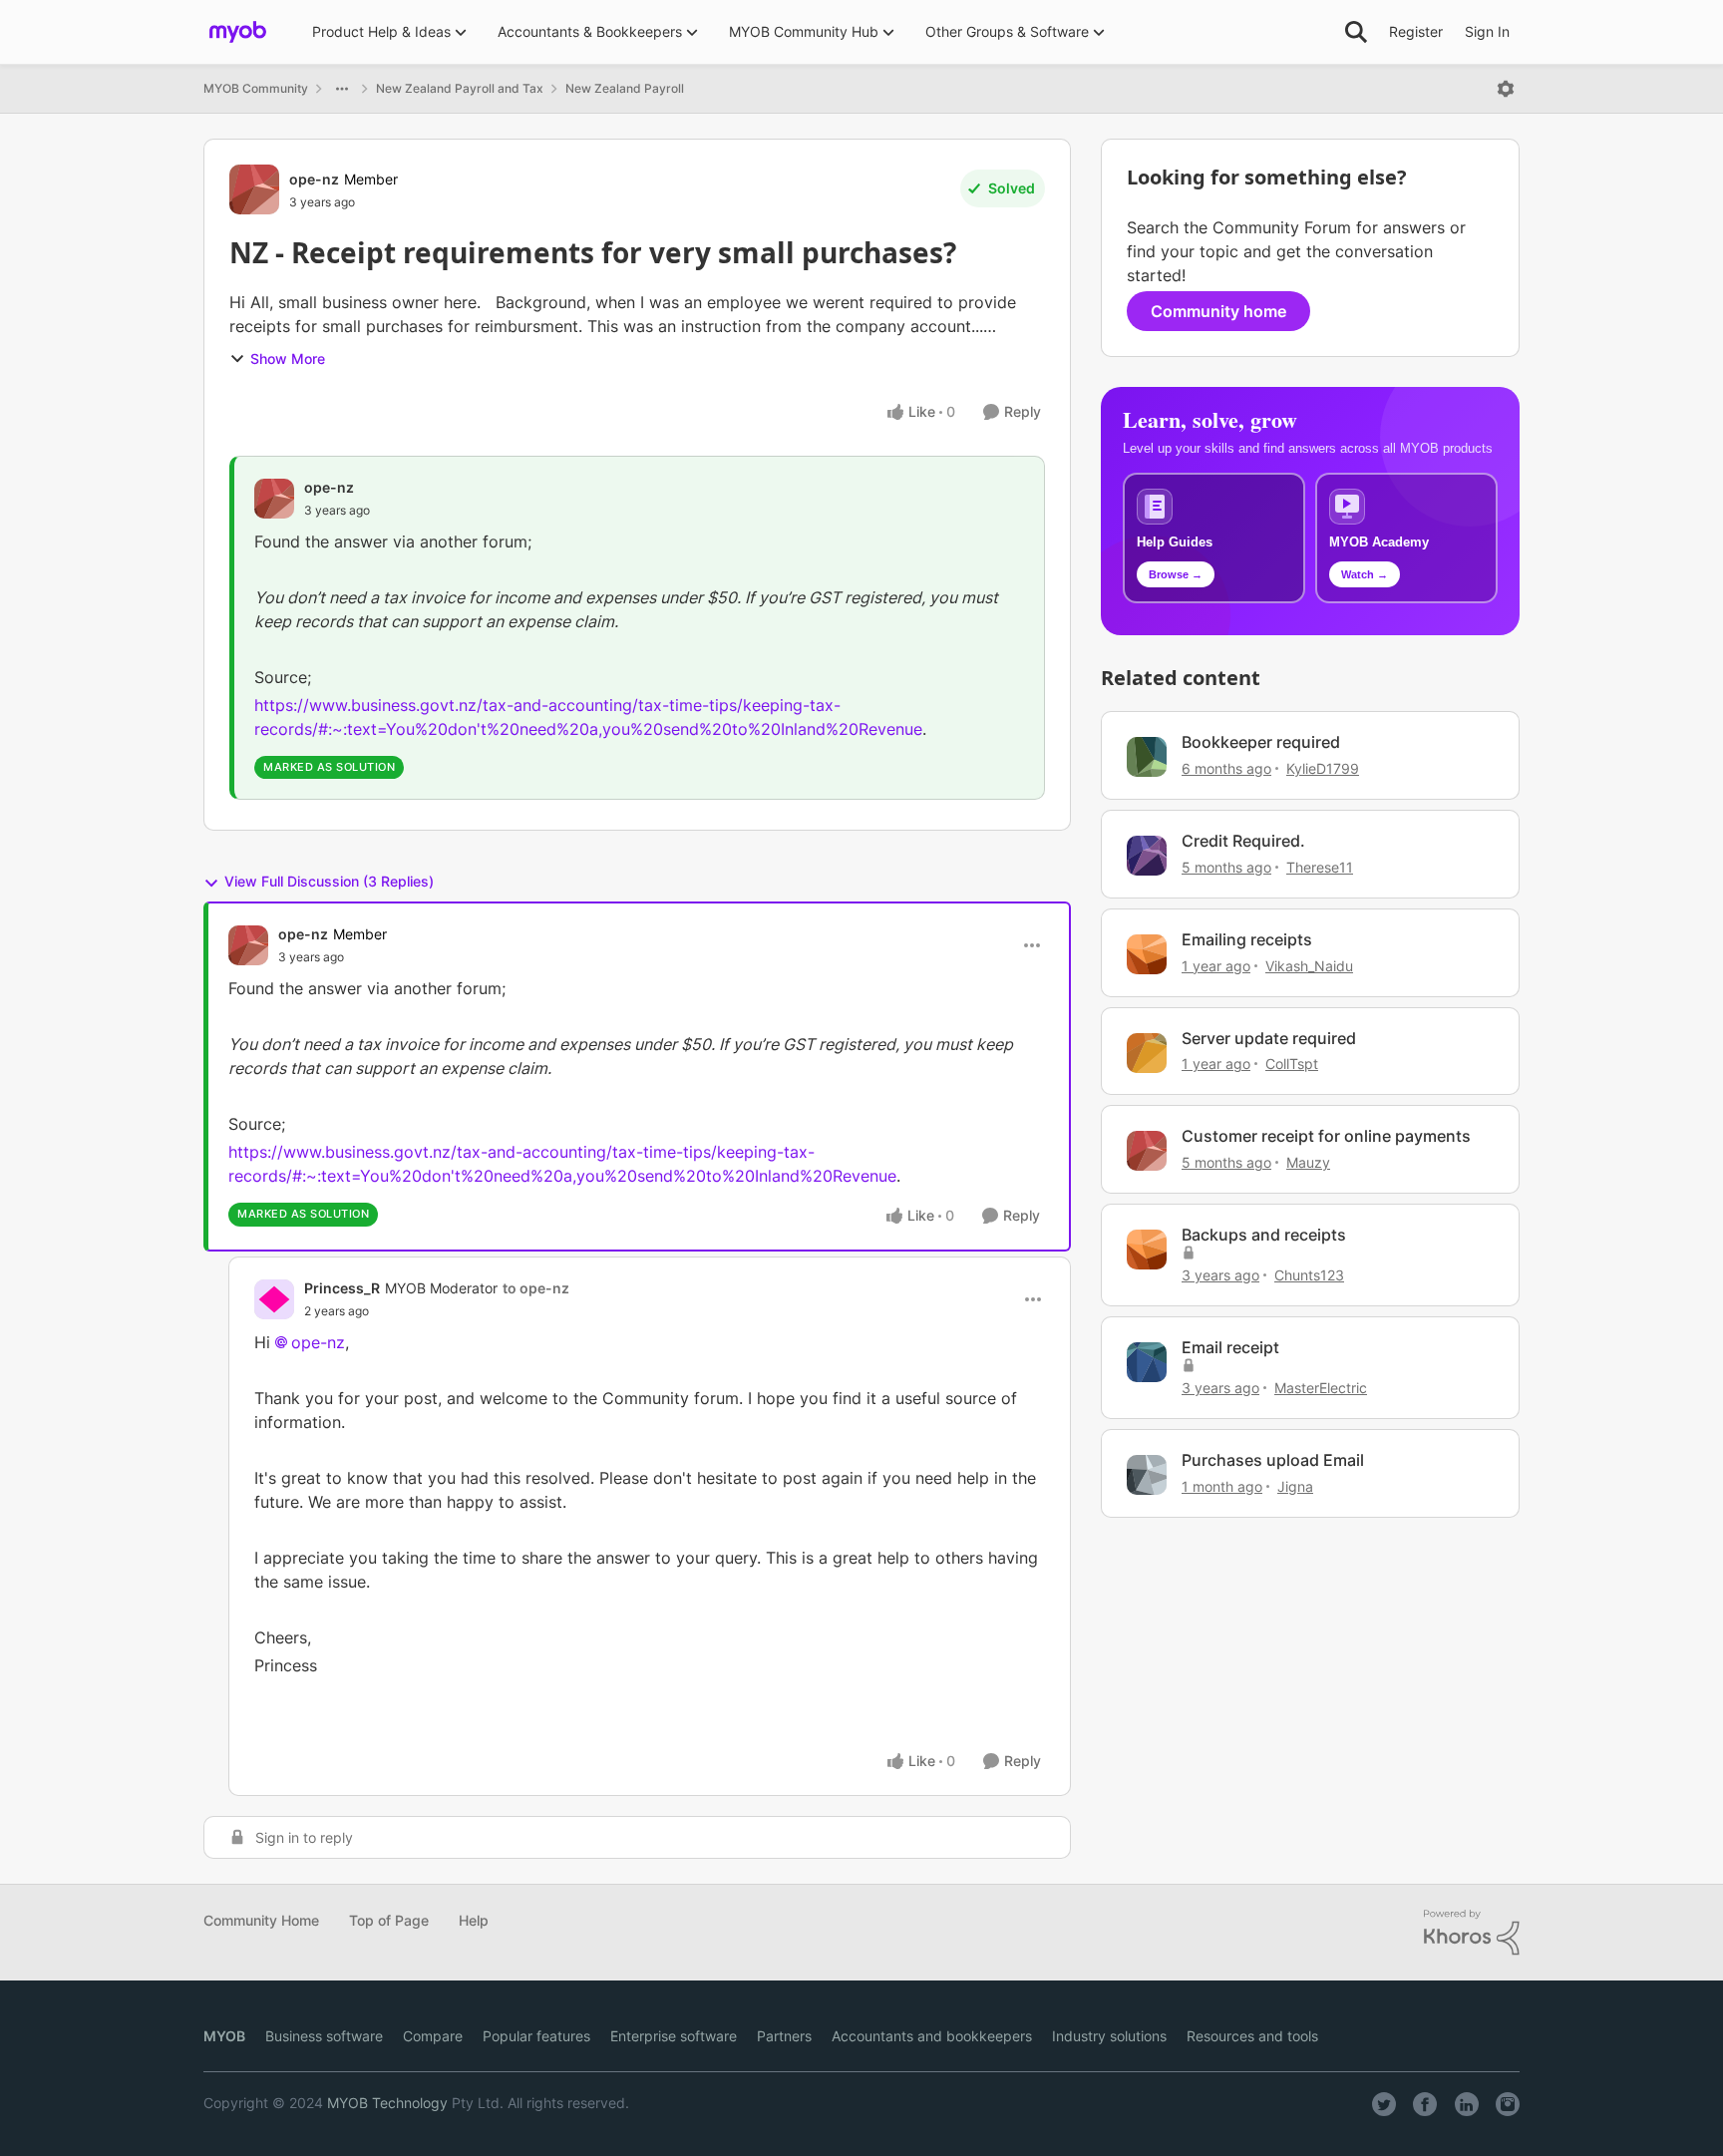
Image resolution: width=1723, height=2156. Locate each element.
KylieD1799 (1323, 768)
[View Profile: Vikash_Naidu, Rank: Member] (1147, 954)
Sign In (1487, 31)
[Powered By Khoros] (1472, 1933)
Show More (288, 359)
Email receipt (1230, 1347)
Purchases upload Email (1273, 1460)
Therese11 (1320, 867)
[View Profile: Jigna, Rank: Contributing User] (1147, 1475)
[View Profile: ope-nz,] (274, 499)
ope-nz (314, 179)
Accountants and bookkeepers (932, 2036)
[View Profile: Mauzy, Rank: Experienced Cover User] (1147, 1151)
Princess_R (342, 1288)
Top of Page (389, 1920)
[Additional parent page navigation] (342, 89)
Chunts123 (1309, 1275)
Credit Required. (1243, 841)
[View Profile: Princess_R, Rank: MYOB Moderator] (274, 1299)
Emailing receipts (1247, 939)
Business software (324, 2036)
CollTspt (1292, 1064)
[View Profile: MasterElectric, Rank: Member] (1147, 1362)
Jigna (1295, 1486)
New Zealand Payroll (625, 88)
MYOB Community (256, 88)
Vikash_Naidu (1309, 966)
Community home (1218, 311)
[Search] (1356, 32)
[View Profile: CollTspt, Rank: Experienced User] (1147, 1053)
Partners (784, 2036)
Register (1416, 31)
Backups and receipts (1264, 1235)
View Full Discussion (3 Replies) (329, 881)
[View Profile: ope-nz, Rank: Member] (254, 189)
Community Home (261, 1920)
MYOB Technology (387, 2103)
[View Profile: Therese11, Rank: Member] (1147, 856)
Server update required (1269, 1038)
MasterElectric (1321, 1388)
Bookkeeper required (1261, 742)
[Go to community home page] (238, 32)
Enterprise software (674, 2036)
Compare (433, 2036)
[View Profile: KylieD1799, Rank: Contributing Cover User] (1147, 757)
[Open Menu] (1506, 89)
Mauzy (1308, 1162)
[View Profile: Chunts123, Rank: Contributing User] (1147, 1250)
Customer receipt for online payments (1326, 1136)
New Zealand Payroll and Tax (460, 88)
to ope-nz (536, 1288)
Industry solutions (1109, 2036)
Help (474, 1920)
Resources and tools (1252, 2036)
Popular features (536, 2036)
